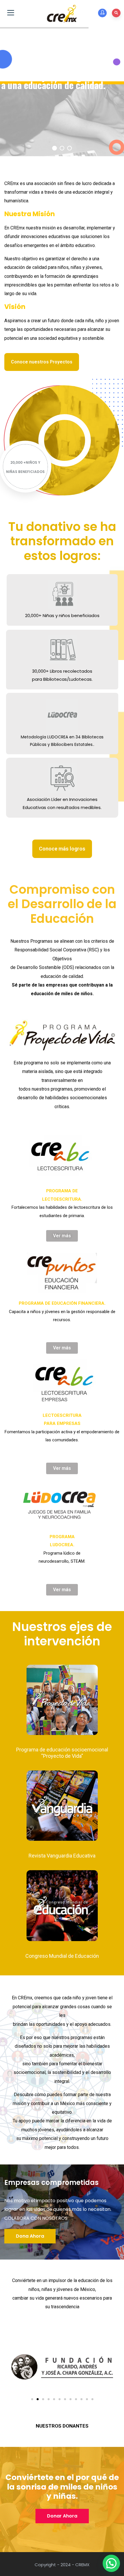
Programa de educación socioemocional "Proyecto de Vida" (62, 1753)
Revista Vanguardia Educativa (62, 1856)
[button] (32, 2399)
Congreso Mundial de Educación (62, 1956)
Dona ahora (30, 2236)
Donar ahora (62, 2516)
